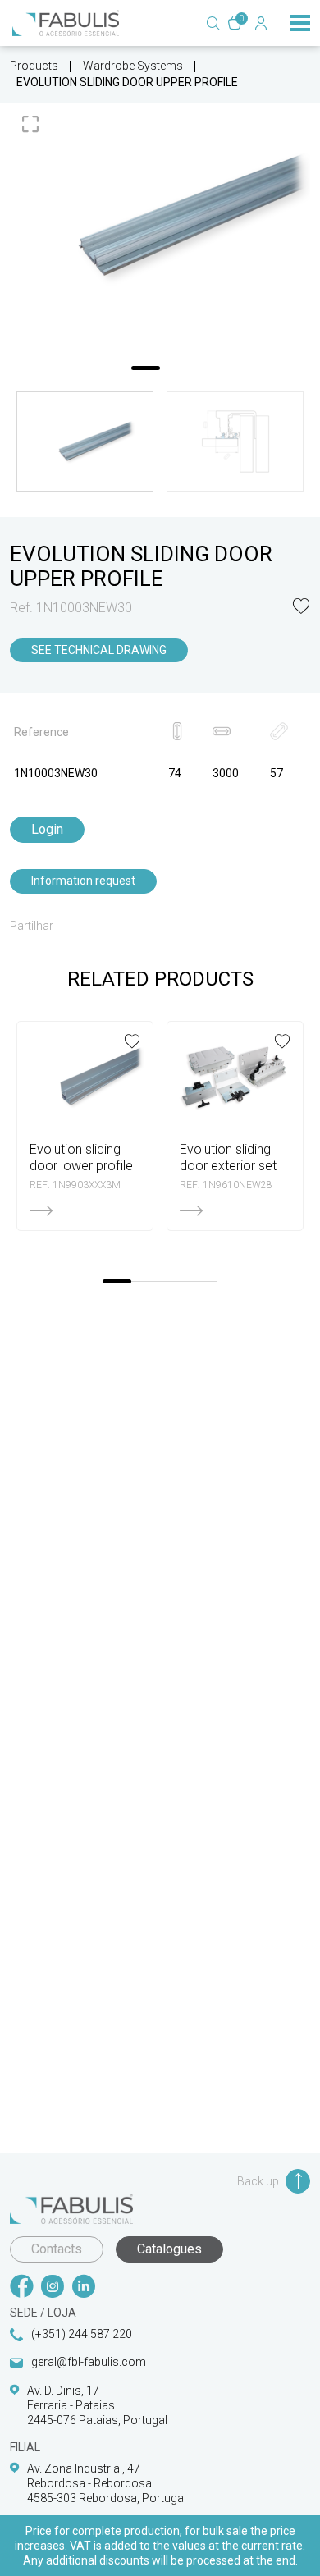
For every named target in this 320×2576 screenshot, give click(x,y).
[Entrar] (261, 23)
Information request (83, 881)
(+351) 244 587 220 (82, 2334)
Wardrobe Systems (133, 66)
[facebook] (21, 2288)
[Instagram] (53, 2288)
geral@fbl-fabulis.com (89, 2362)
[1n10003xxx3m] (160, 216)
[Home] (66, 23)
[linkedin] (84, 2288)
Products (34, 66)
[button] (301, 608)
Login (47, 829)
